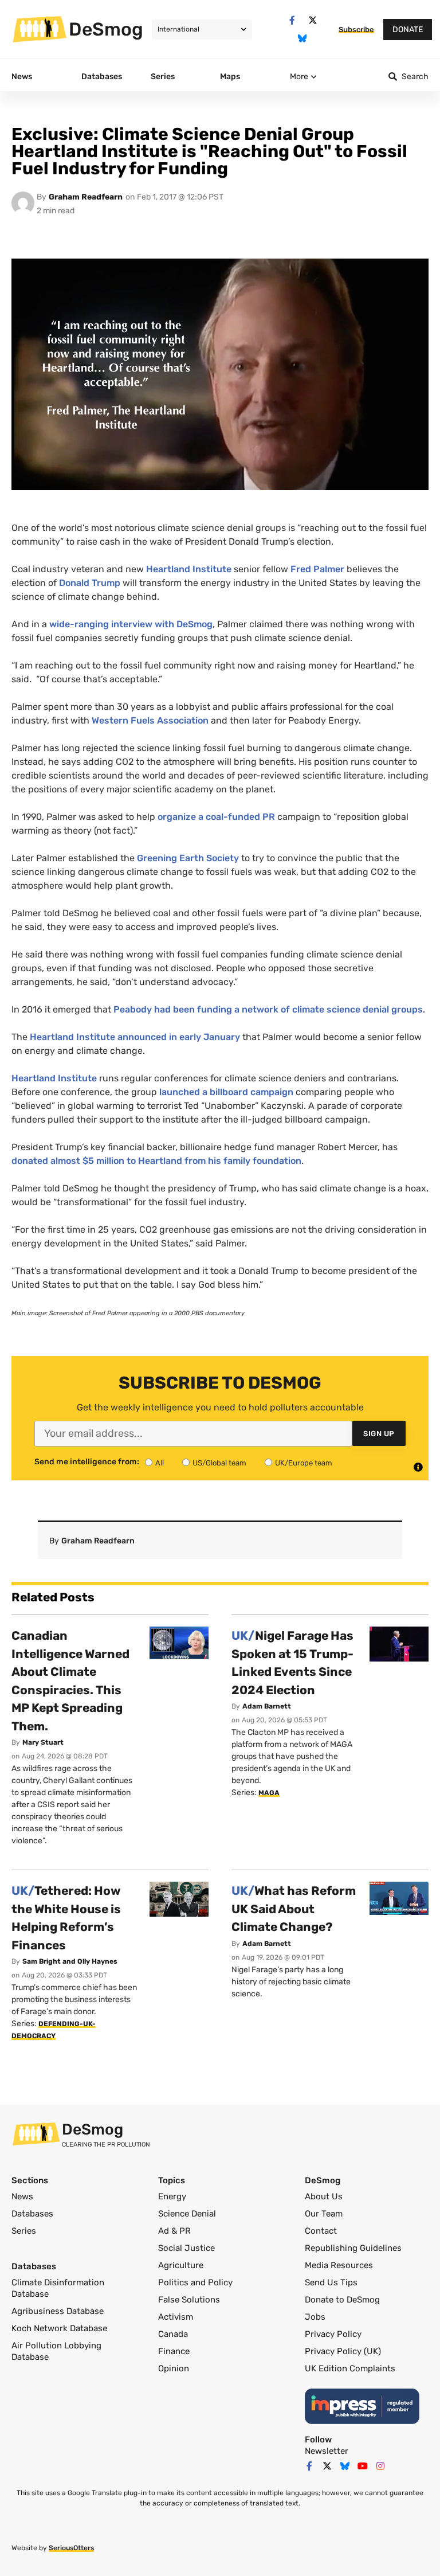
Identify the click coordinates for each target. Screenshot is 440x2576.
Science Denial (187, 2214)
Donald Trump (90, 583)
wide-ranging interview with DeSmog (131, 624)
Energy (172, 2196)
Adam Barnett (267, 1706)
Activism (176, 2317)
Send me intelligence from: (87, 1462)
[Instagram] (380, 2466)
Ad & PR (174, 2231)
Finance (174, 2351)
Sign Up (379, 1434)
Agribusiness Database (58, 2311)
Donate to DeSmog (342, 2300)
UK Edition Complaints (350, 2368)
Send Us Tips (331, 2282)
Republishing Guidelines (353, 2248)
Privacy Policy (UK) (343, 2351)
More (299, 77)
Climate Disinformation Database (58, 2288)
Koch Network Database (59, 2328)
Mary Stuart (43, 1742)
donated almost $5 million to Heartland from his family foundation (156, 1161)
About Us (324, 2196)
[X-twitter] (313, 20)
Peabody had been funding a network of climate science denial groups (268, 1009)
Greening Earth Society (188, 858)
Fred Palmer (317, 569)
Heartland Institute (189, 569)
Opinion (174, 2368)
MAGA (269, 1793)
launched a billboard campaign (226, 1092)
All (160, 1463)
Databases (32, 2214)
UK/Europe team (304, 1463)
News (22, 2196)
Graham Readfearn (86, 197)
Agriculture (181, 2265)
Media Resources (339, 2265)
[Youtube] (363, 2466)
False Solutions (189, 2300)
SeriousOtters (71, 2548)
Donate (408, 30)
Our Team (324, 2214)
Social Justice (186, 2248)
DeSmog (106, 29)
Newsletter (327, 2451)
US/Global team (219, 1463)
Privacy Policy (333, 2334)
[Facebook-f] (292, 20)
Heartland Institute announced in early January (135, 1037)
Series (24, 2231)
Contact (321, 2231)
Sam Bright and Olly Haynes (70, 1961)
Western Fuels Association (150, 720)
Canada (173, 2334)
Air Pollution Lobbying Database (56, 2351)
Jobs (315, 2317)
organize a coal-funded (216, 817)
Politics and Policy (195, 2282)
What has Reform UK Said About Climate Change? (294, 1909)
